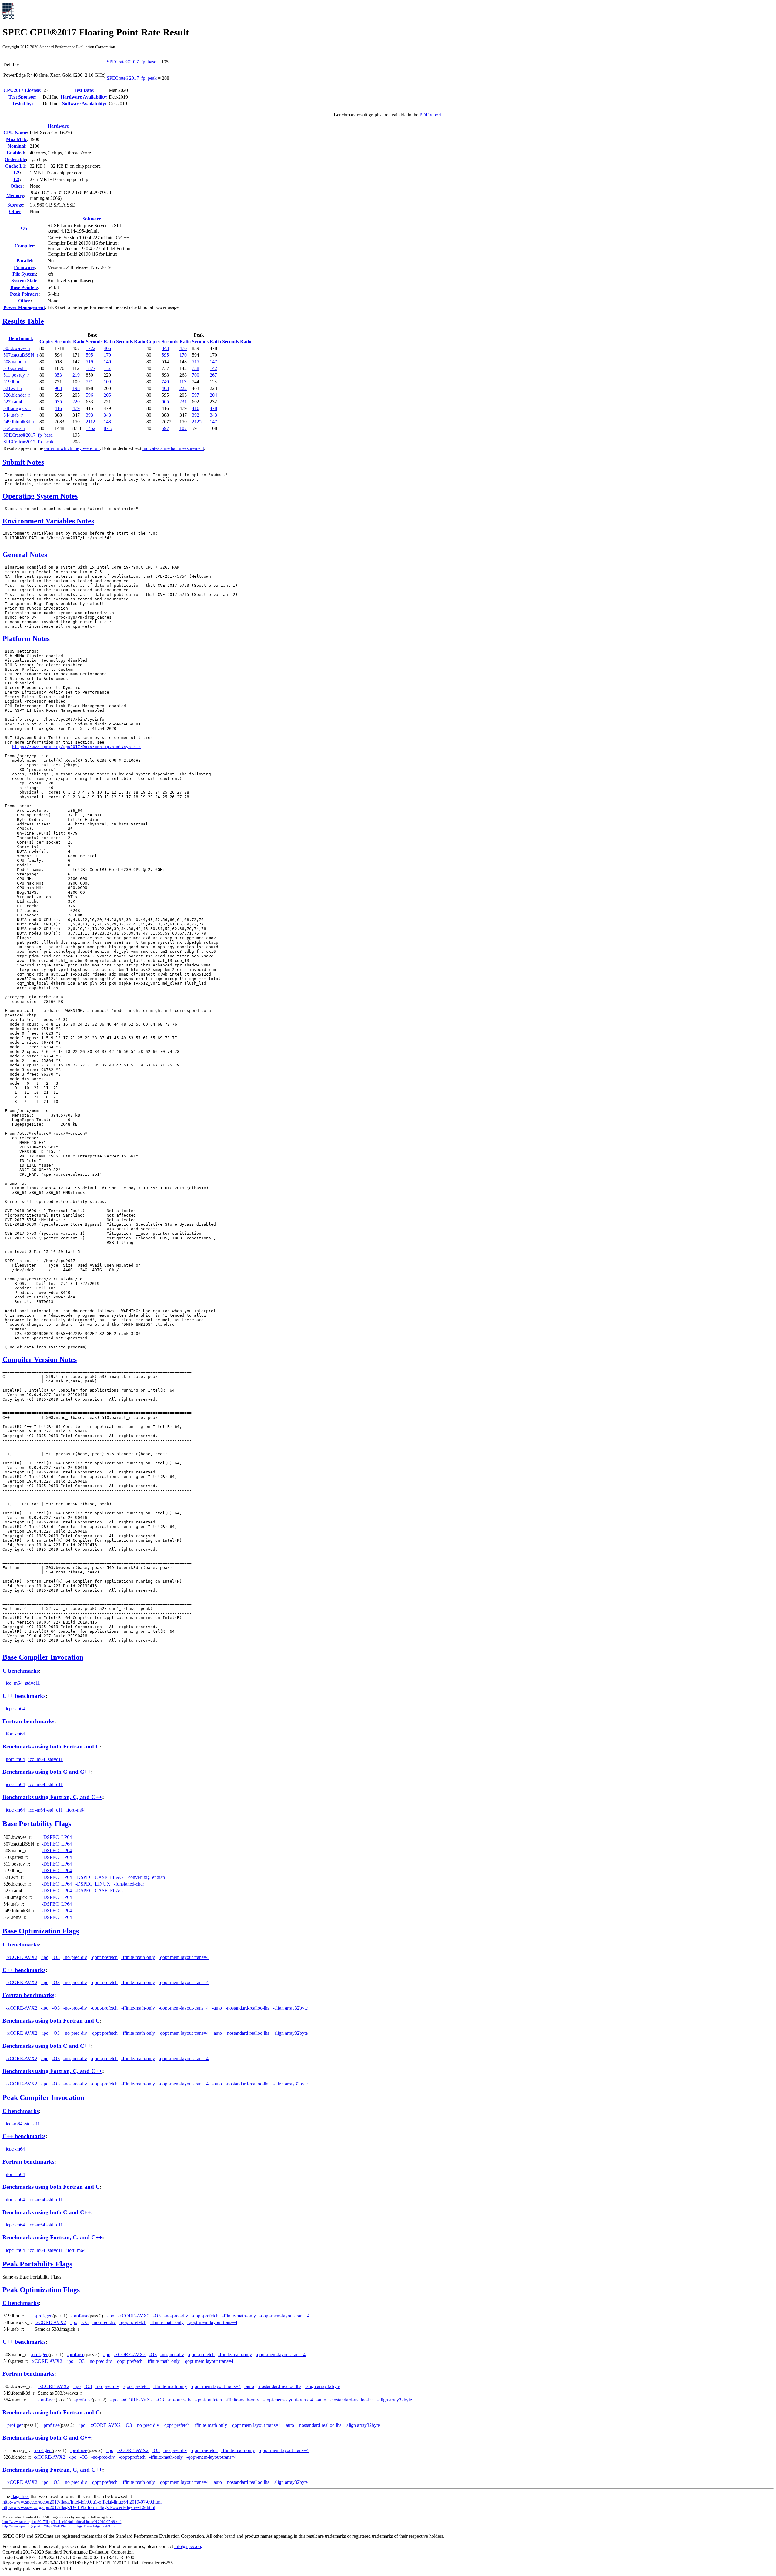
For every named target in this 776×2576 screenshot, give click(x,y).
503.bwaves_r (17, 348)
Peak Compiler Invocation (43, 2097)
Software (92, 219)
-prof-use (80, 2316)
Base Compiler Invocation (43, 1657)
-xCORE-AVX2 (22, 1957)
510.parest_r (15, 368)
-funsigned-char (129, 1884)
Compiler (24, 246)
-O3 (56, 1957)
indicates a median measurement (173, 448)
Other (16, 186)
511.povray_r (16, 375)
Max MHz (17, 139)
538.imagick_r (17, 408)
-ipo (45, 1957)
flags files (20, 2496)
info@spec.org (188, 2546)
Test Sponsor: (23, 97)
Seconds (63, 342)
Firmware (24, 267)
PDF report (430, 115)
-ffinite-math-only (138, 1957)
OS (24, 228)
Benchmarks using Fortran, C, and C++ (52, 1797)
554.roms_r (14, 428)
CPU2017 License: (22, 90)
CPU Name (15, 133)
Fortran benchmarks (28, 1721)
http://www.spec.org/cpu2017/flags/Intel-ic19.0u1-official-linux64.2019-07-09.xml (62, 2522)
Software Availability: (84, 104)
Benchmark (21, 338)
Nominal (16, 146)
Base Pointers (24, 287)
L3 (17, 179)
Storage (15, 205)
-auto (217, 2008)
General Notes (25, 555)
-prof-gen (43, 2316)
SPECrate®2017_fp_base (131, 62)
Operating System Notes (40, 496)
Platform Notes (26, 639)
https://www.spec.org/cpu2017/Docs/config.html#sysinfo (76, 747)
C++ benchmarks (24, 1696)
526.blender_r (17, 395)
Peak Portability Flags (37, 2264)
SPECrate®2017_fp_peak (132, 78)
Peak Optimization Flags (41, 2290)
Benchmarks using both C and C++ (47, 1772)
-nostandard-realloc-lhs (247, 2008)
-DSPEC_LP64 (57, 1837)
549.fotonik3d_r (19, 422)
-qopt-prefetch (104, 1957)
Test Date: (84, 90)
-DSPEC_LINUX (93, 1884)
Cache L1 (15, 166)
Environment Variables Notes (48, 521)
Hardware (58, 126)
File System (24, 274)
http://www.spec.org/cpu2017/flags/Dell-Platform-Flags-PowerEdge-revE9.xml (59, 2526)
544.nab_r (13, 415)
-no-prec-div (75, 1957)
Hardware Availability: (84, 97)
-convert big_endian (146, 1877)
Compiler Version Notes (40, 1359)
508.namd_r (15, 362)
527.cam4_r (15, 402)
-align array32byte (290, 2008)
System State (24, 281)
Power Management (24, 307)
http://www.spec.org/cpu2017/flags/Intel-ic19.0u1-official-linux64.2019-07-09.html (82, 2502)
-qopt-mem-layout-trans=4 (184, 1957)
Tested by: (22, 104)
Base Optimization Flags (41, 1931)
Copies (46, 342)
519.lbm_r (13, 382)
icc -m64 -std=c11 (23, 1683)
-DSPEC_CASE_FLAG (99, 1877)
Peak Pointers (24, 294)
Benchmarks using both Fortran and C (51, 1746)
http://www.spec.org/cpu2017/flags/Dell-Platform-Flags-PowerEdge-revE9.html (79, 2507)
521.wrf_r (13, 388)
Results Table (23, 321)
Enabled (15, 153)
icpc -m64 (15, 1709)
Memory (15, 195)
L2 (17, 173)
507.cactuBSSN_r (21, 355)
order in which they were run (72, 448)
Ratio (79, 342)
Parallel (24, 261)
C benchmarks (21, 1671)
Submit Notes (23, 462)
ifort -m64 (15, 1734)
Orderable (15, 159)
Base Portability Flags (37, 1824)
